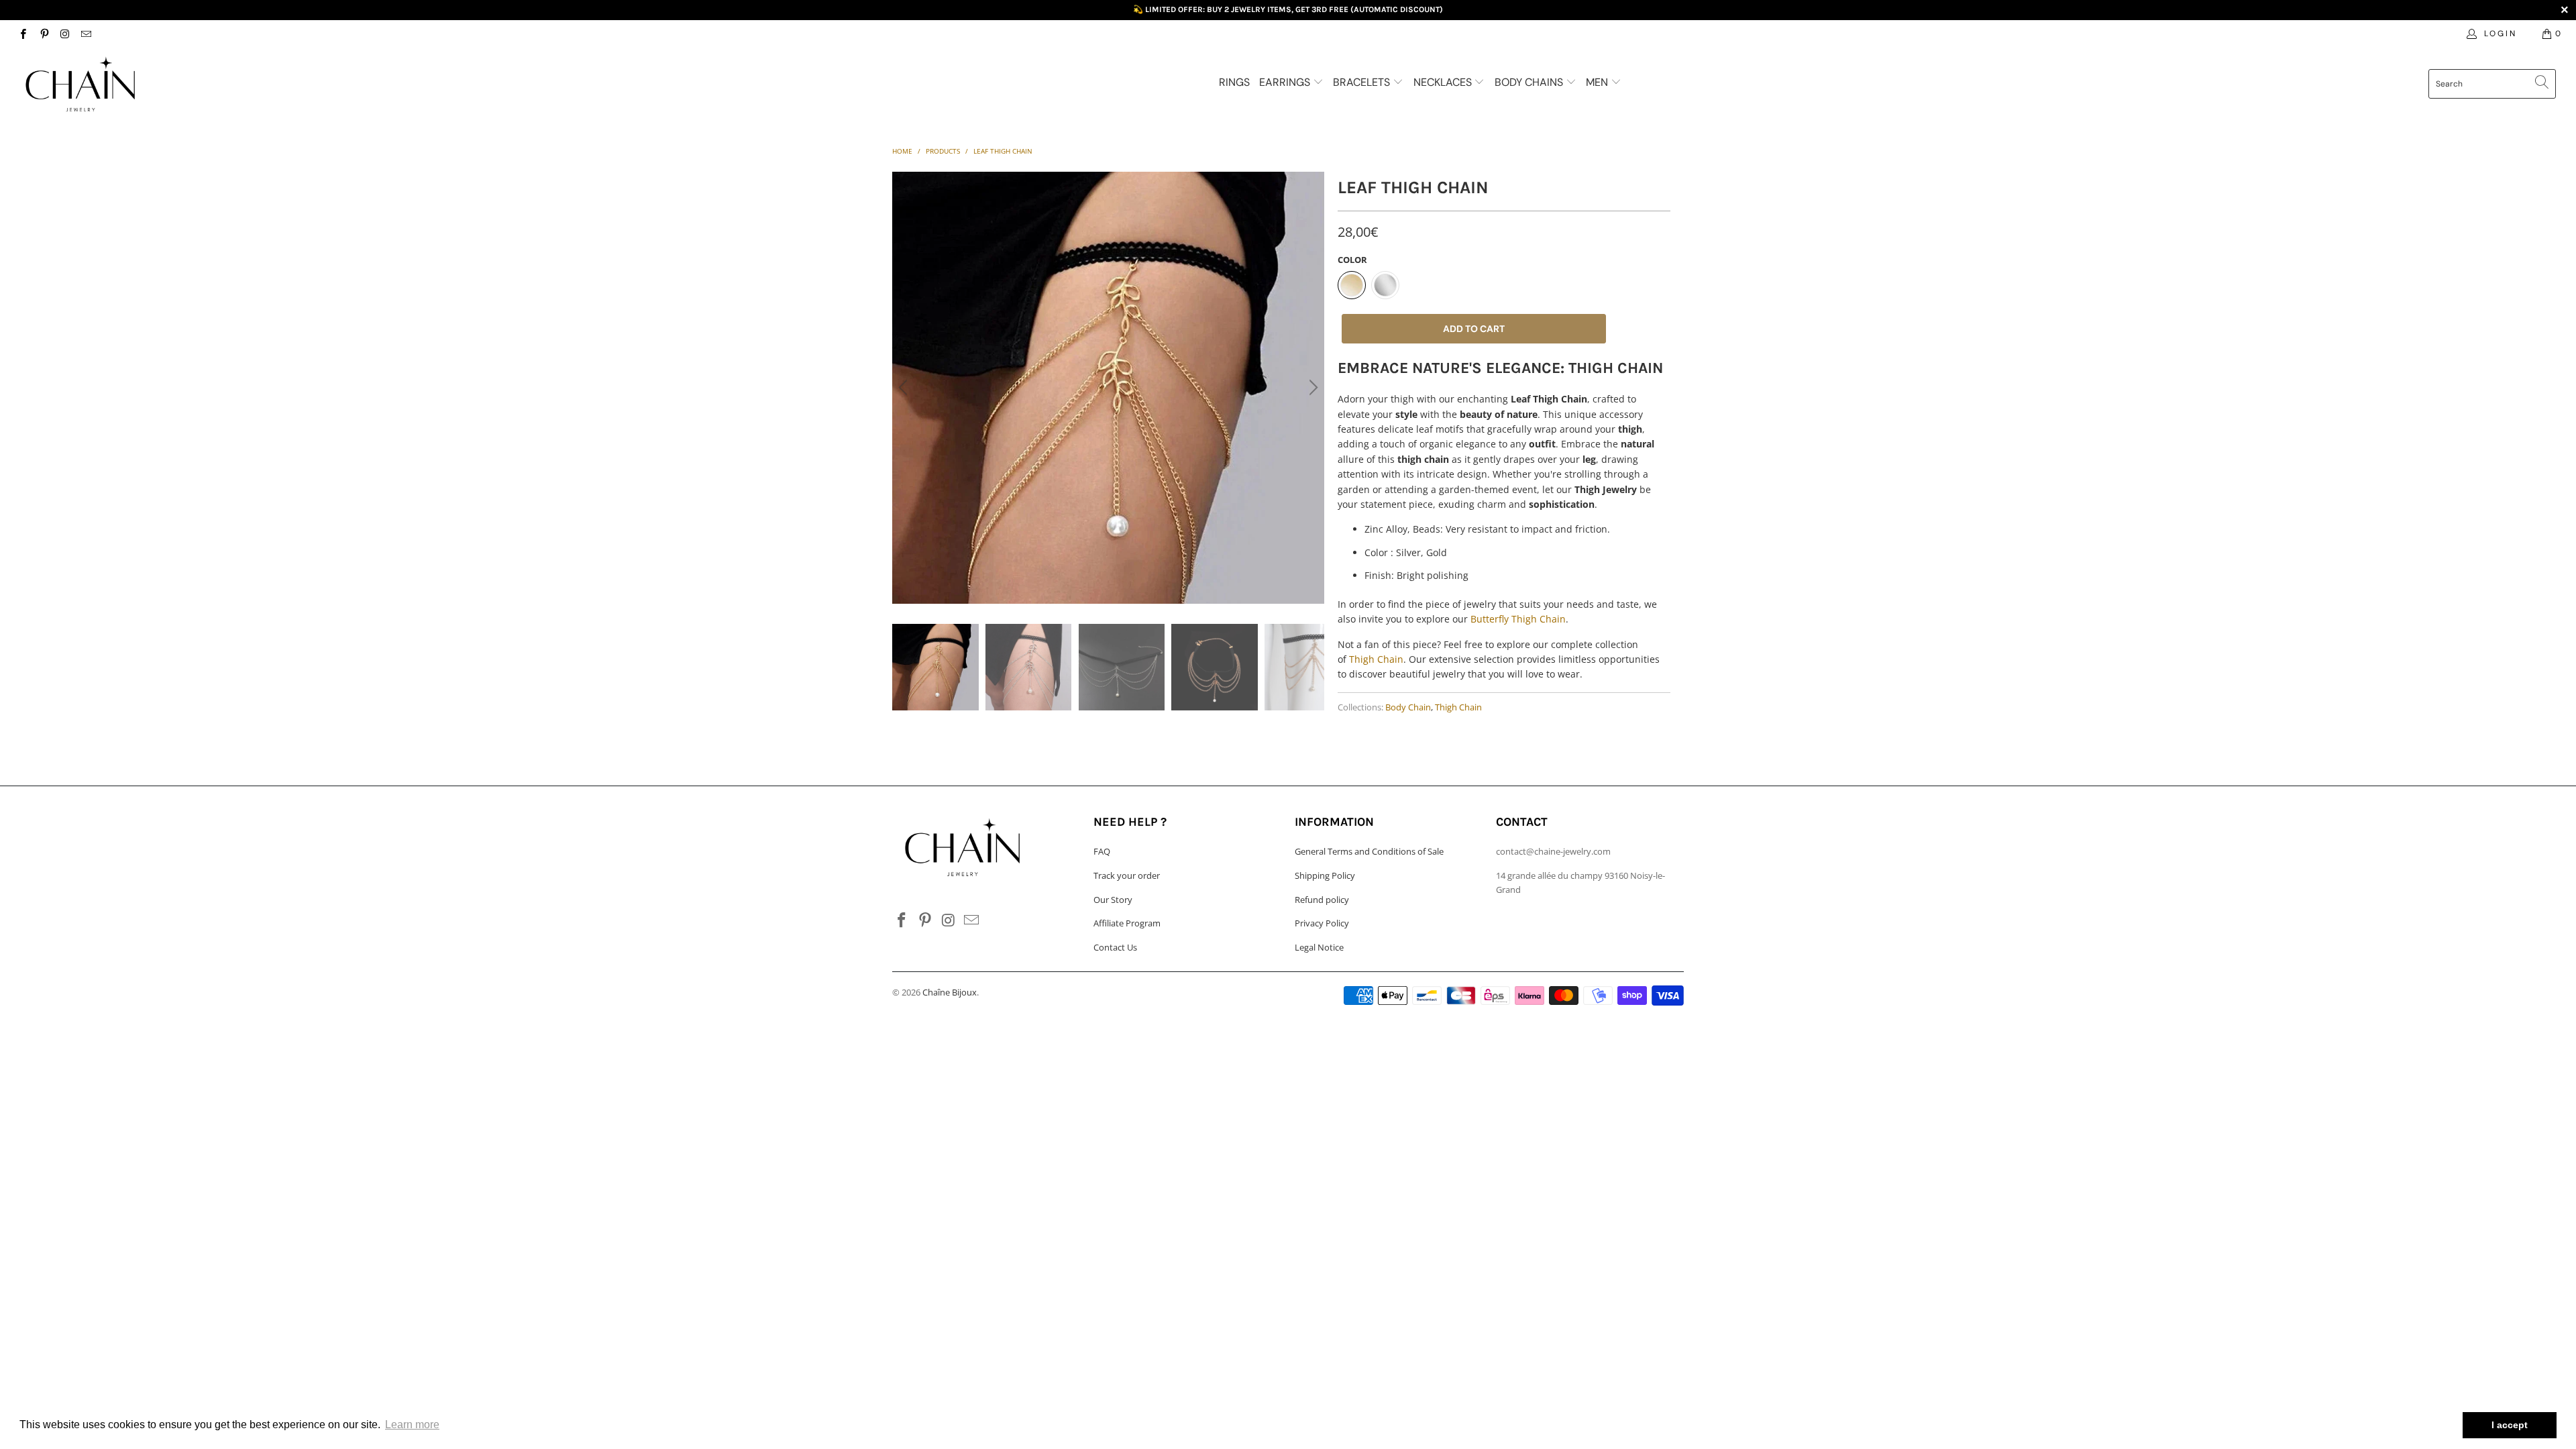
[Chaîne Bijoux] (213, 85)
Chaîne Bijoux (950, 992)
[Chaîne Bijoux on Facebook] (22, 33)
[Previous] (905, 388)
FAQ (1102, 851)
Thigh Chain (1376, 659)
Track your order (1127, 875)
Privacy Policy (1322, 923)
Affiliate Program (1127, 923)
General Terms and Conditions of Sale (1369, 851)
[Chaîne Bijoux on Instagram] (65, 33)
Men (1598, 82)
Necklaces (1444, 82)
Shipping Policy (1325, 875)
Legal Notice (1319, 947)
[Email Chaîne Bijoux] (86, 33)
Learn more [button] (412, 1425)
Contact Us (1115, 947)
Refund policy (1322, 900)
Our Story (1113, 900)
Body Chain (1408, 707)
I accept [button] (2510, 1425)
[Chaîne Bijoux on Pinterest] (43, 33)
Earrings (1286, 82)
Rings (1234, 82)
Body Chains (1530, 82)
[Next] (1311, 388)
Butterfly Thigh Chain (1518, 619)
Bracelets (1363, 82)
